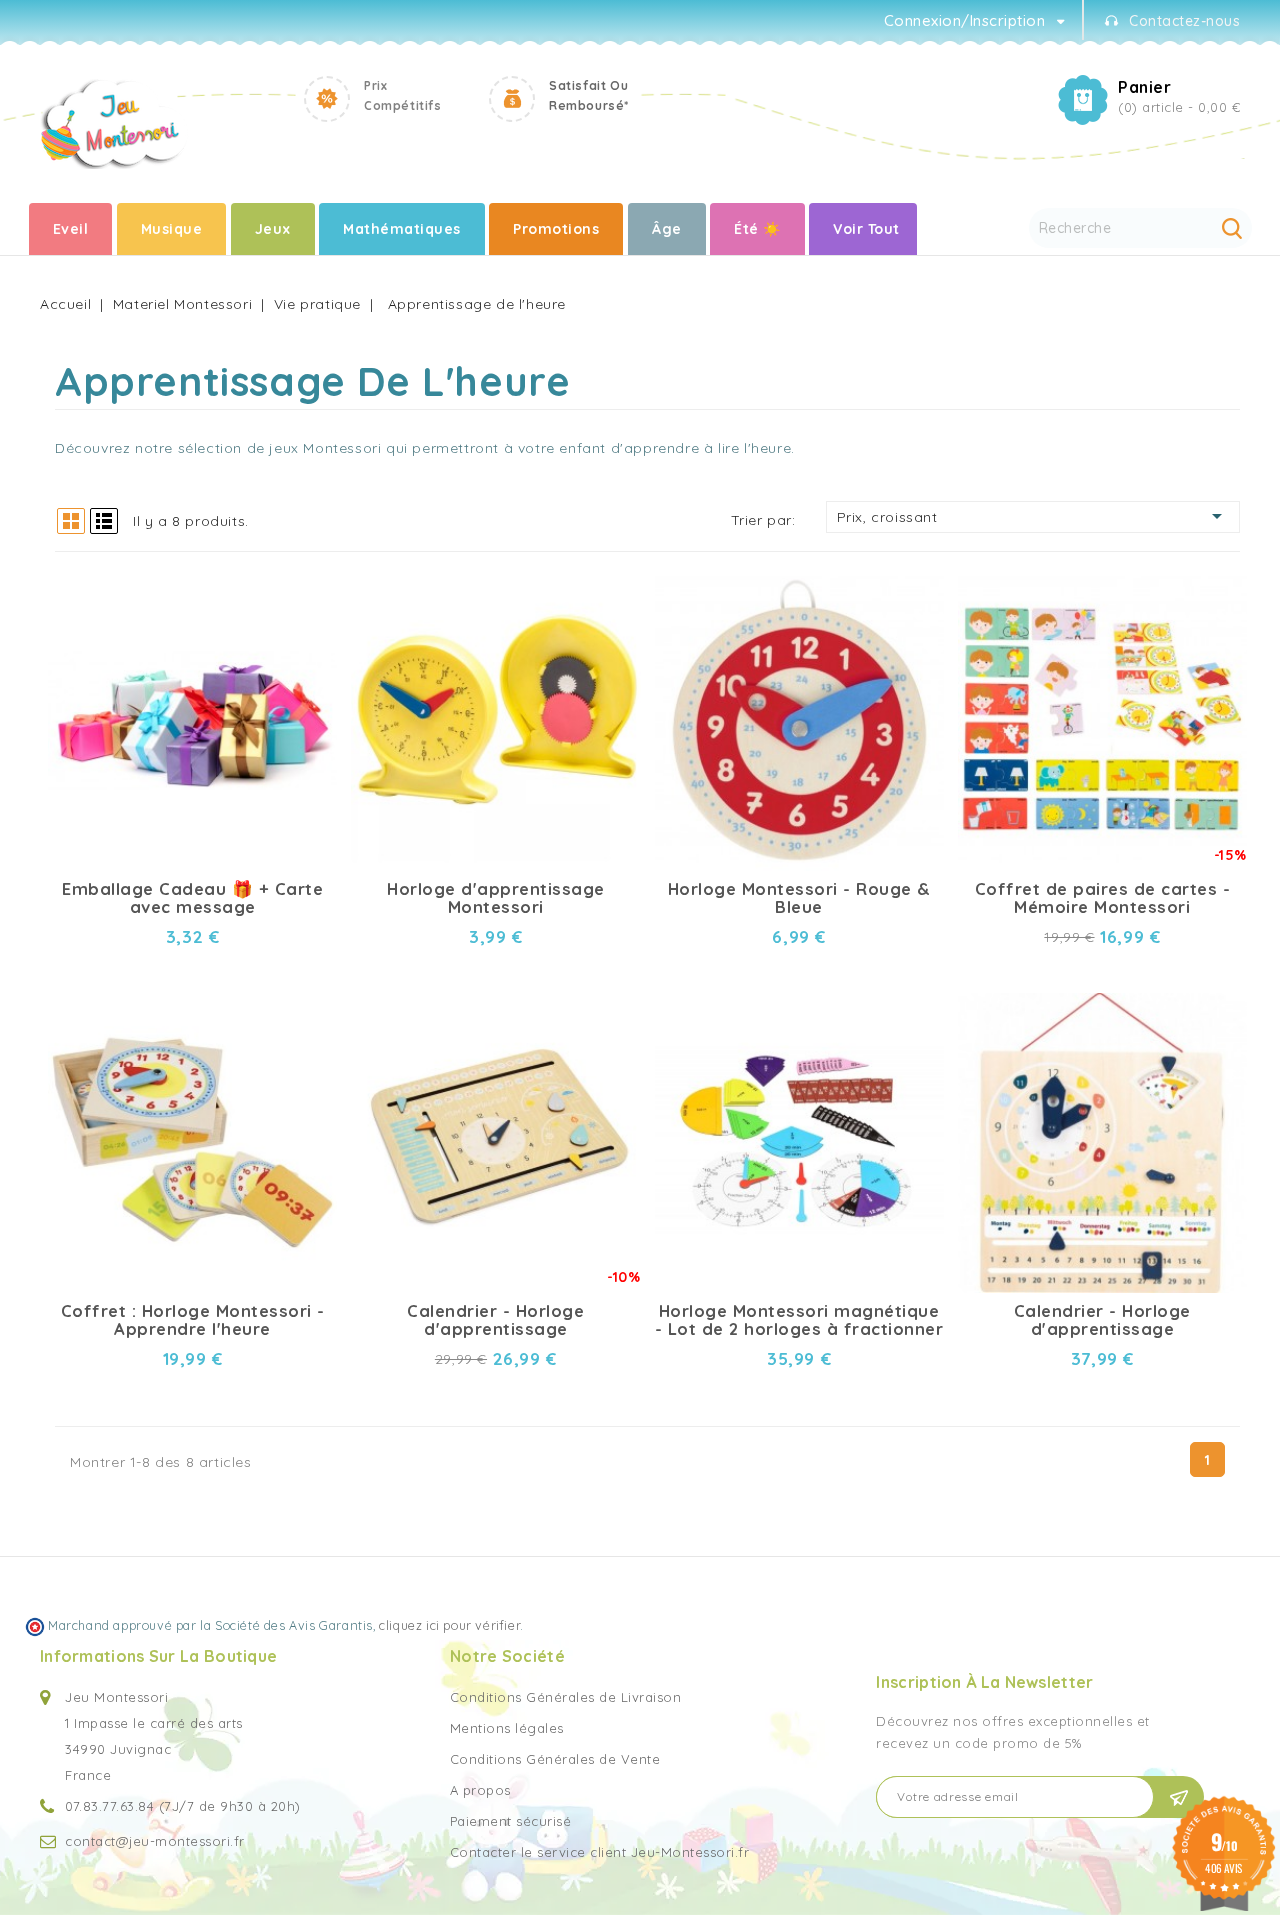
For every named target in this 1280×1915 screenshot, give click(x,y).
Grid (71, 521)
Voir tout (866, 229)
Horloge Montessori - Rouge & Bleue (799, 898)
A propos (480, 1790)
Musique (172, 229)
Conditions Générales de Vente (555, 1759)
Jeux (273, 229)
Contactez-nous (1184, 21)
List (104, 521)
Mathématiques (402, 229)
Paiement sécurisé (511, 1821)
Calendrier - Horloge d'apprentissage (495, 1320)
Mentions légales (507, 1728)
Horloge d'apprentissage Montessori (496, 898)
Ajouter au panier (304, 613)
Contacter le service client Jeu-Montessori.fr (600, 1852)
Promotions (556, 229)
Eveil (71, 229)
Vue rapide (304, 578)
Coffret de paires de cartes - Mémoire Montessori (1103, 898)
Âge (667, 229)
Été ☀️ (757, 229)
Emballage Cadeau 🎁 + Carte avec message (192, 898)
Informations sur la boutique (158, 1656)
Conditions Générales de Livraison (566, 1697)
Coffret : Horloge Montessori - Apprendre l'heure (193, 1320)
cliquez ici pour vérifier (449, 1625)
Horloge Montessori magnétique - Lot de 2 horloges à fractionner (799, 1320)
